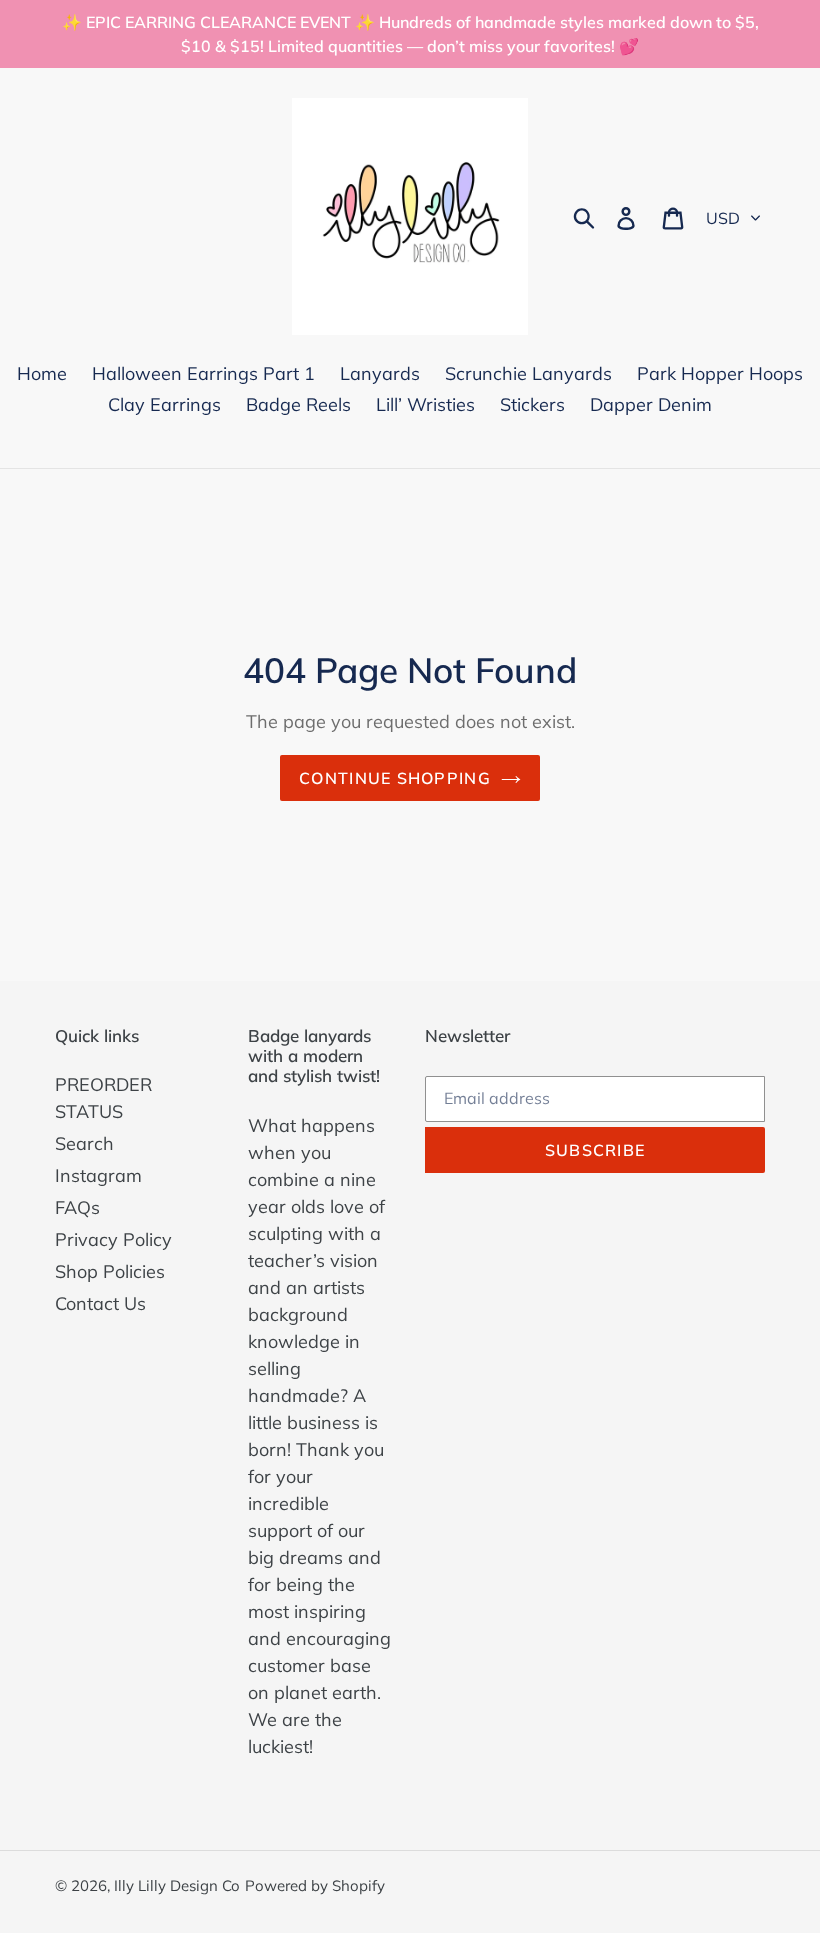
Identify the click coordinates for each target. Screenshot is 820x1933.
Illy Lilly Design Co (177, 1885)
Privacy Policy (113, 1239)
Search (84, 1143)
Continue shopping (395, 778)
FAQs (77, 1207)
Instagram (98, 1175)
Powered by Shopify (315, 1885)
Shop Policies (110, 1271)
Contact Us (100, 1303)
